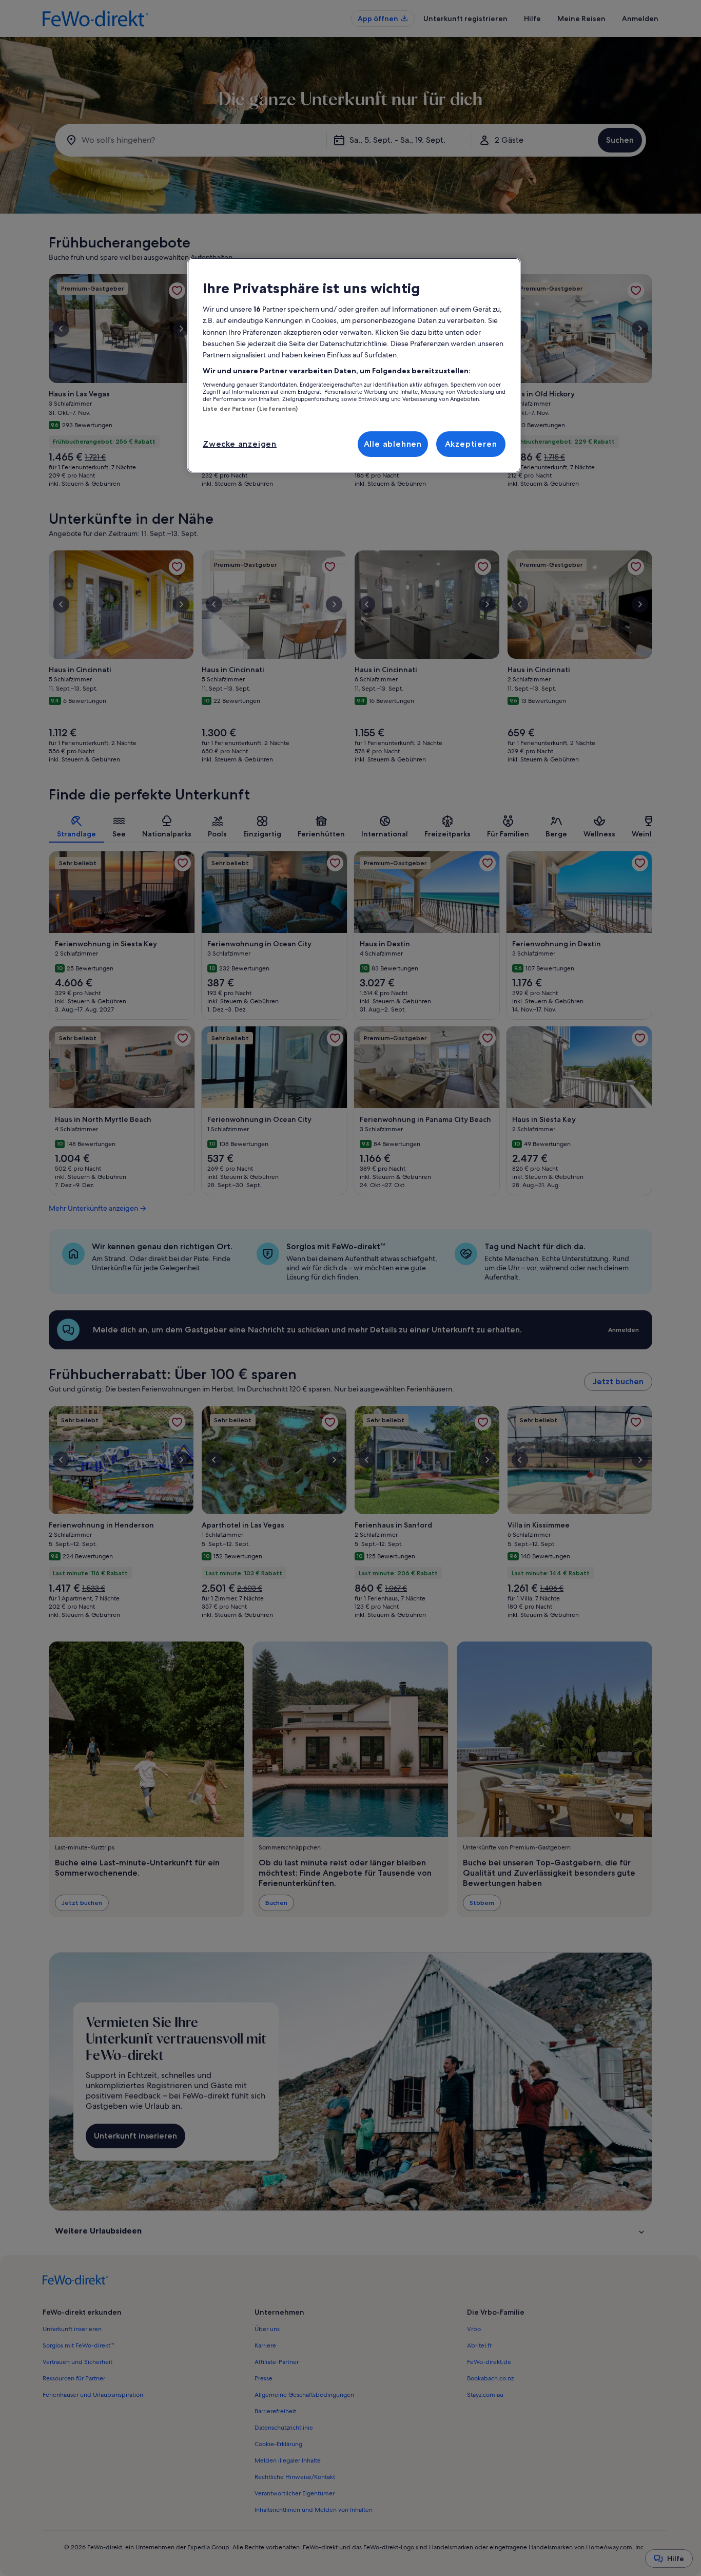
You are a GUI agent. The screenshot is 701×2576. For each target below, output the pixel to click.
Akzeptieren (471, 444)
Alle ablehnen (393, 444)
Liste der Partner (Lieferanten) (250, 409)
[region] (354, 366)
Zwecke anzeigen (240, 444)
